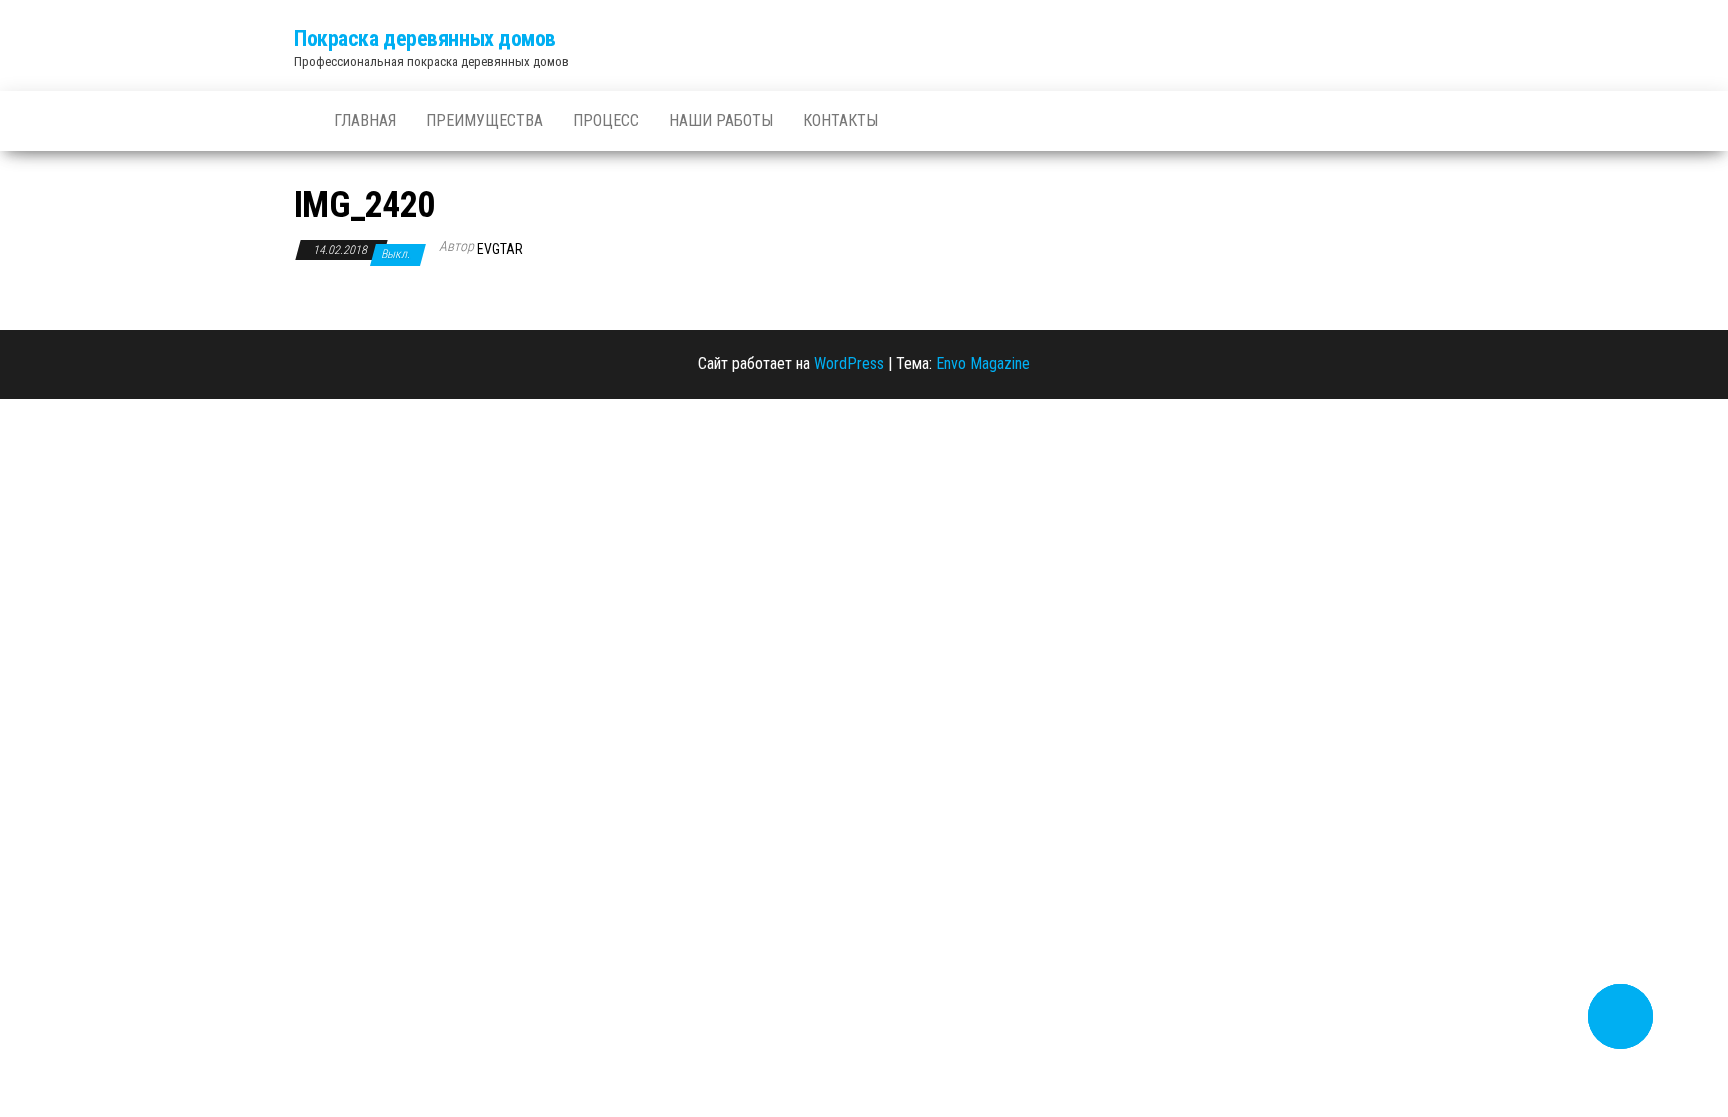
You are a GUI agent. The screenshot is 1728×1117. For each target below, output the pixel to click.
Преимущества (484, 120)
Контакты (840, 120)
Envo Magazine (983, 363)
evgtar (500, 249)
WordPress (849, 363)
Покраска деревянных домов (425, 38)
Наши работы (721, 120)
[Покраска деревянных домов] (299, 111)
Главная (365, 120)
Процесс (606, 120)
